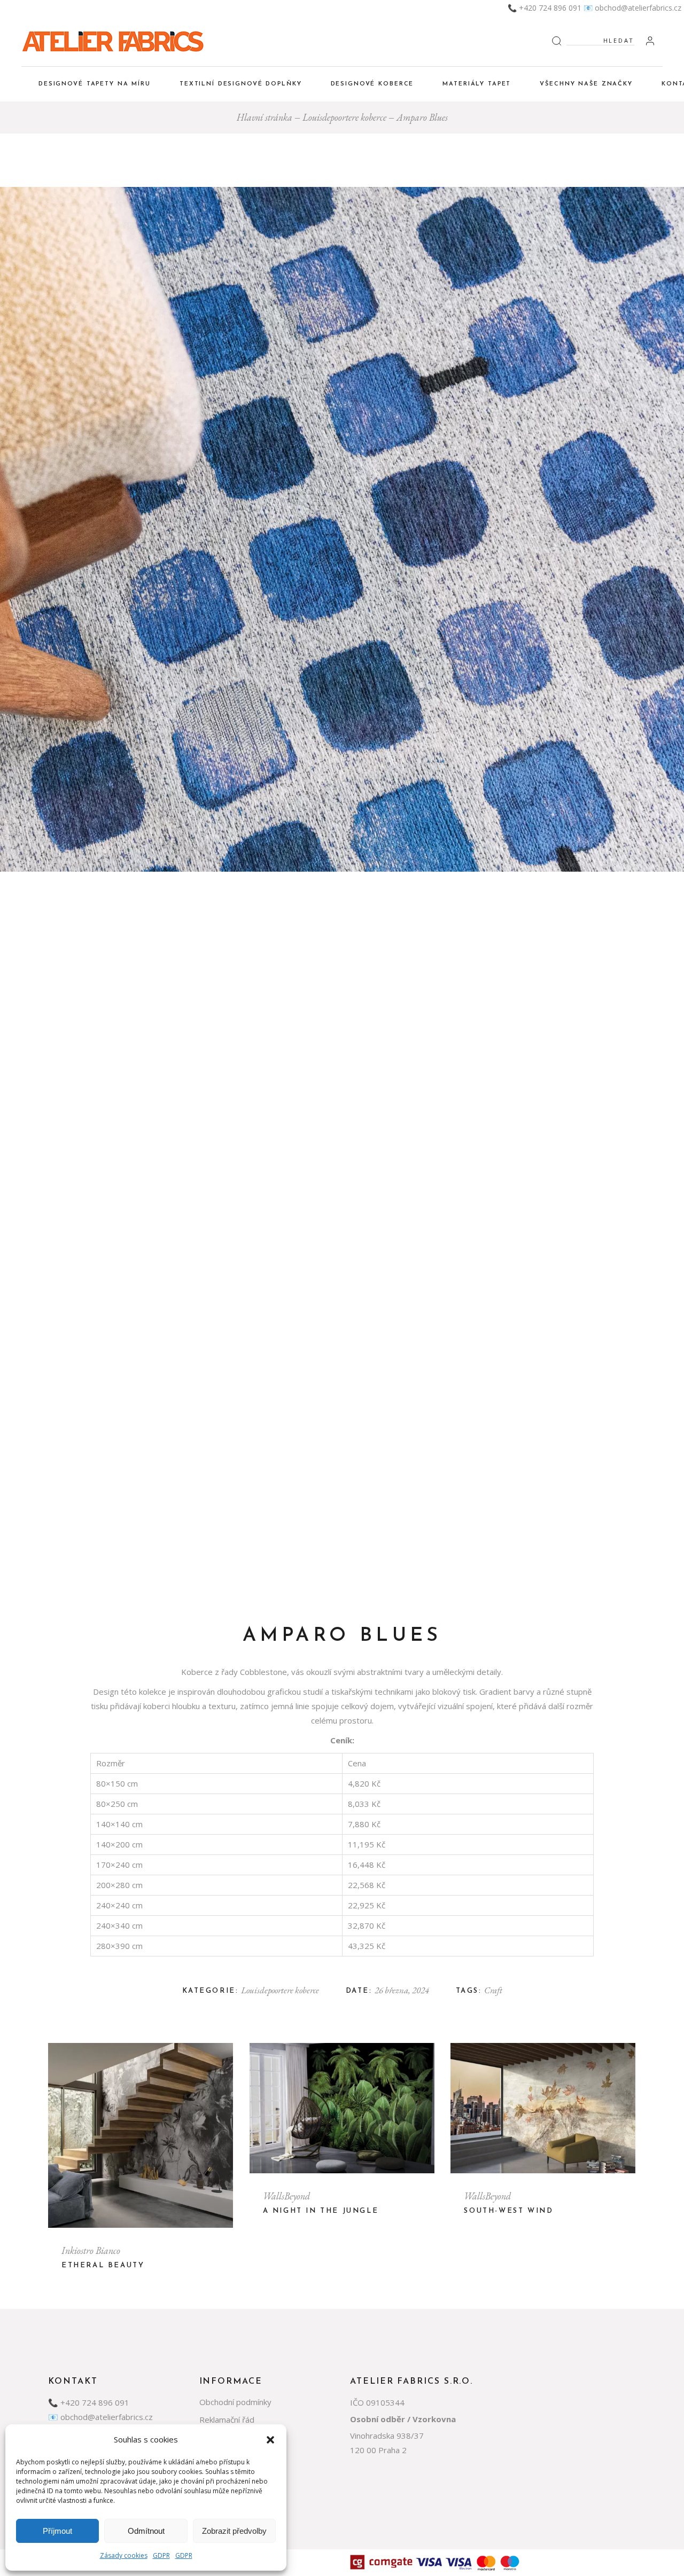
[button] (270, 2440)
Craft (493, 1990)
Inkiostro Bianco (91, 2250)
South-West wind (508, 2211)
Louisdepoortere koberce (280, 1990)
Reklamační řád (227, 2420)
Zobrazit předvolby (234, 2531)
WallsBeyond (286, 2196)
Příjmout (57, 2531)
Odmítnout (146, 2531)
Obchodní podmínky (235, 2402)
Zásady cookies (124, 2555)
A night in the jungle (321, 2211)
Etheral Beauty (103, 2265)
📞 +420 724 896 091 (545, 8)
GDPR (161, 2555)
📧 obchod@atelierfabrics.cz (632, 8)
